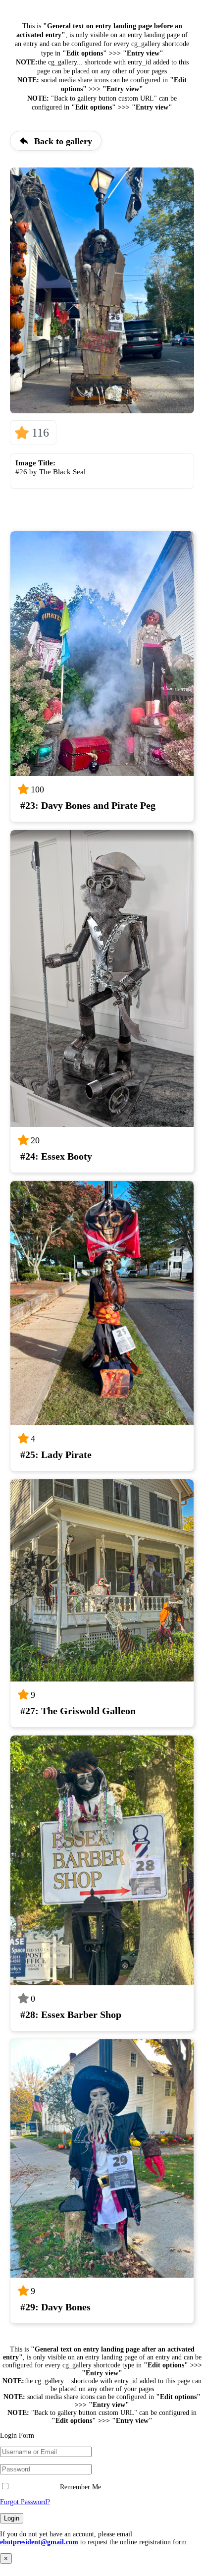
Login (12, 2518)
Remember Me (79, 2487)
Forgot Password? (25, 2502)
